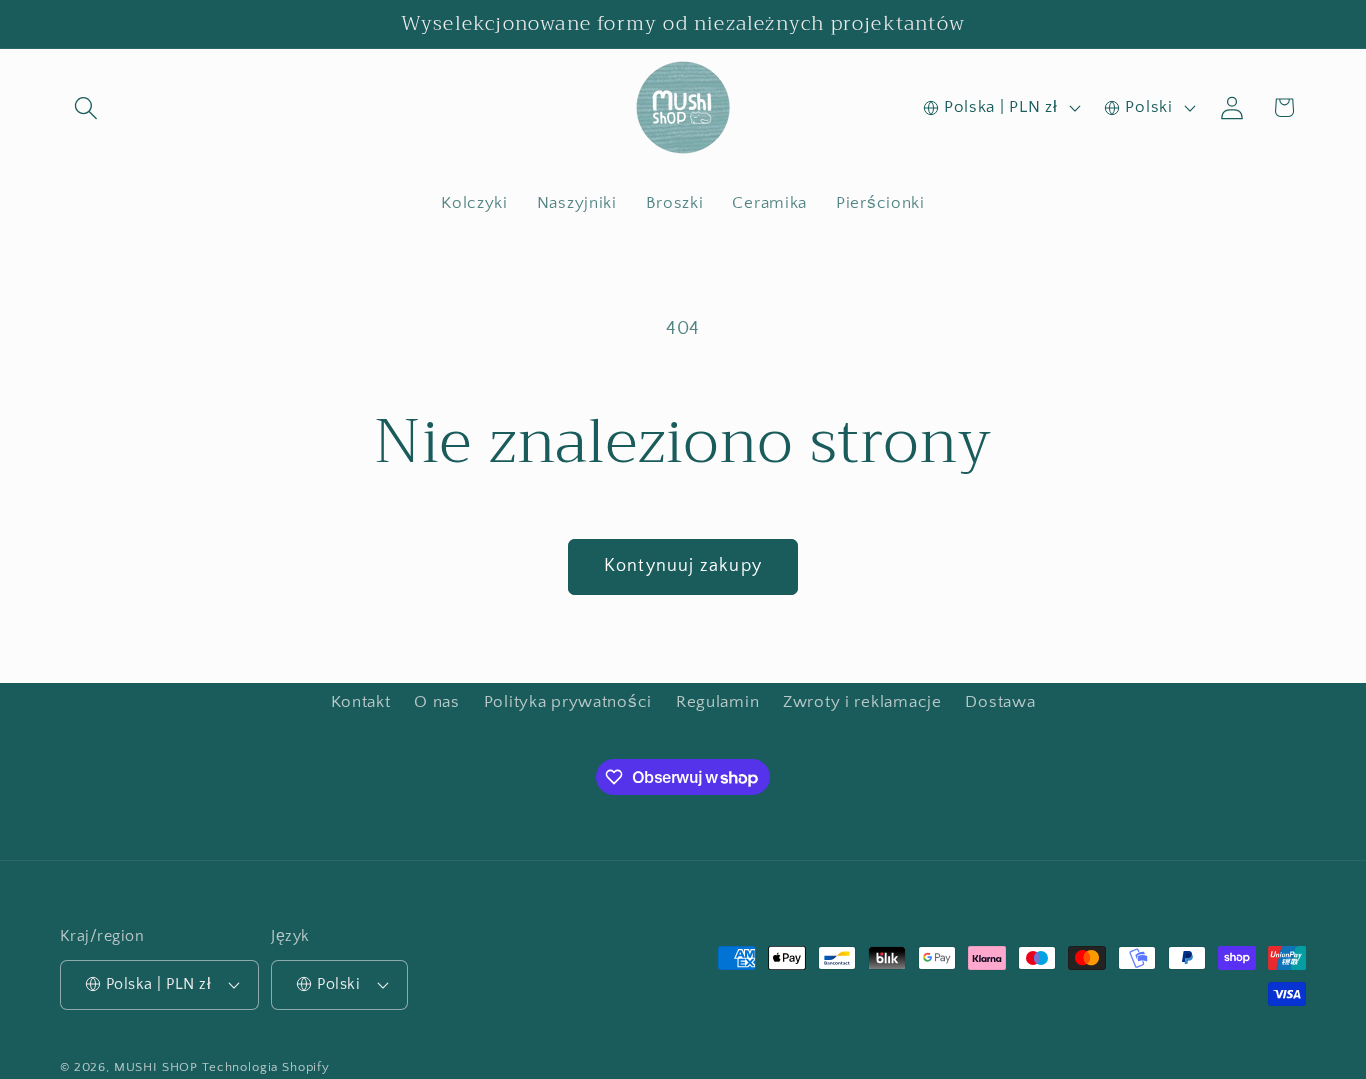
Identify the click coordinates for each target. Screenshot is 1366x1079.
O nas (437, 702)
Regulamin (717, 702)
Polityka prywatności (568, 702)
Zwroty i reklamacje (862, 702)
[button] (86, 107)
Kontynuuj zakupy (683, 566)
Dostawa (1000, 702)
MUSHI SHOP (156, 1067)
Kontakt (361, 702)
